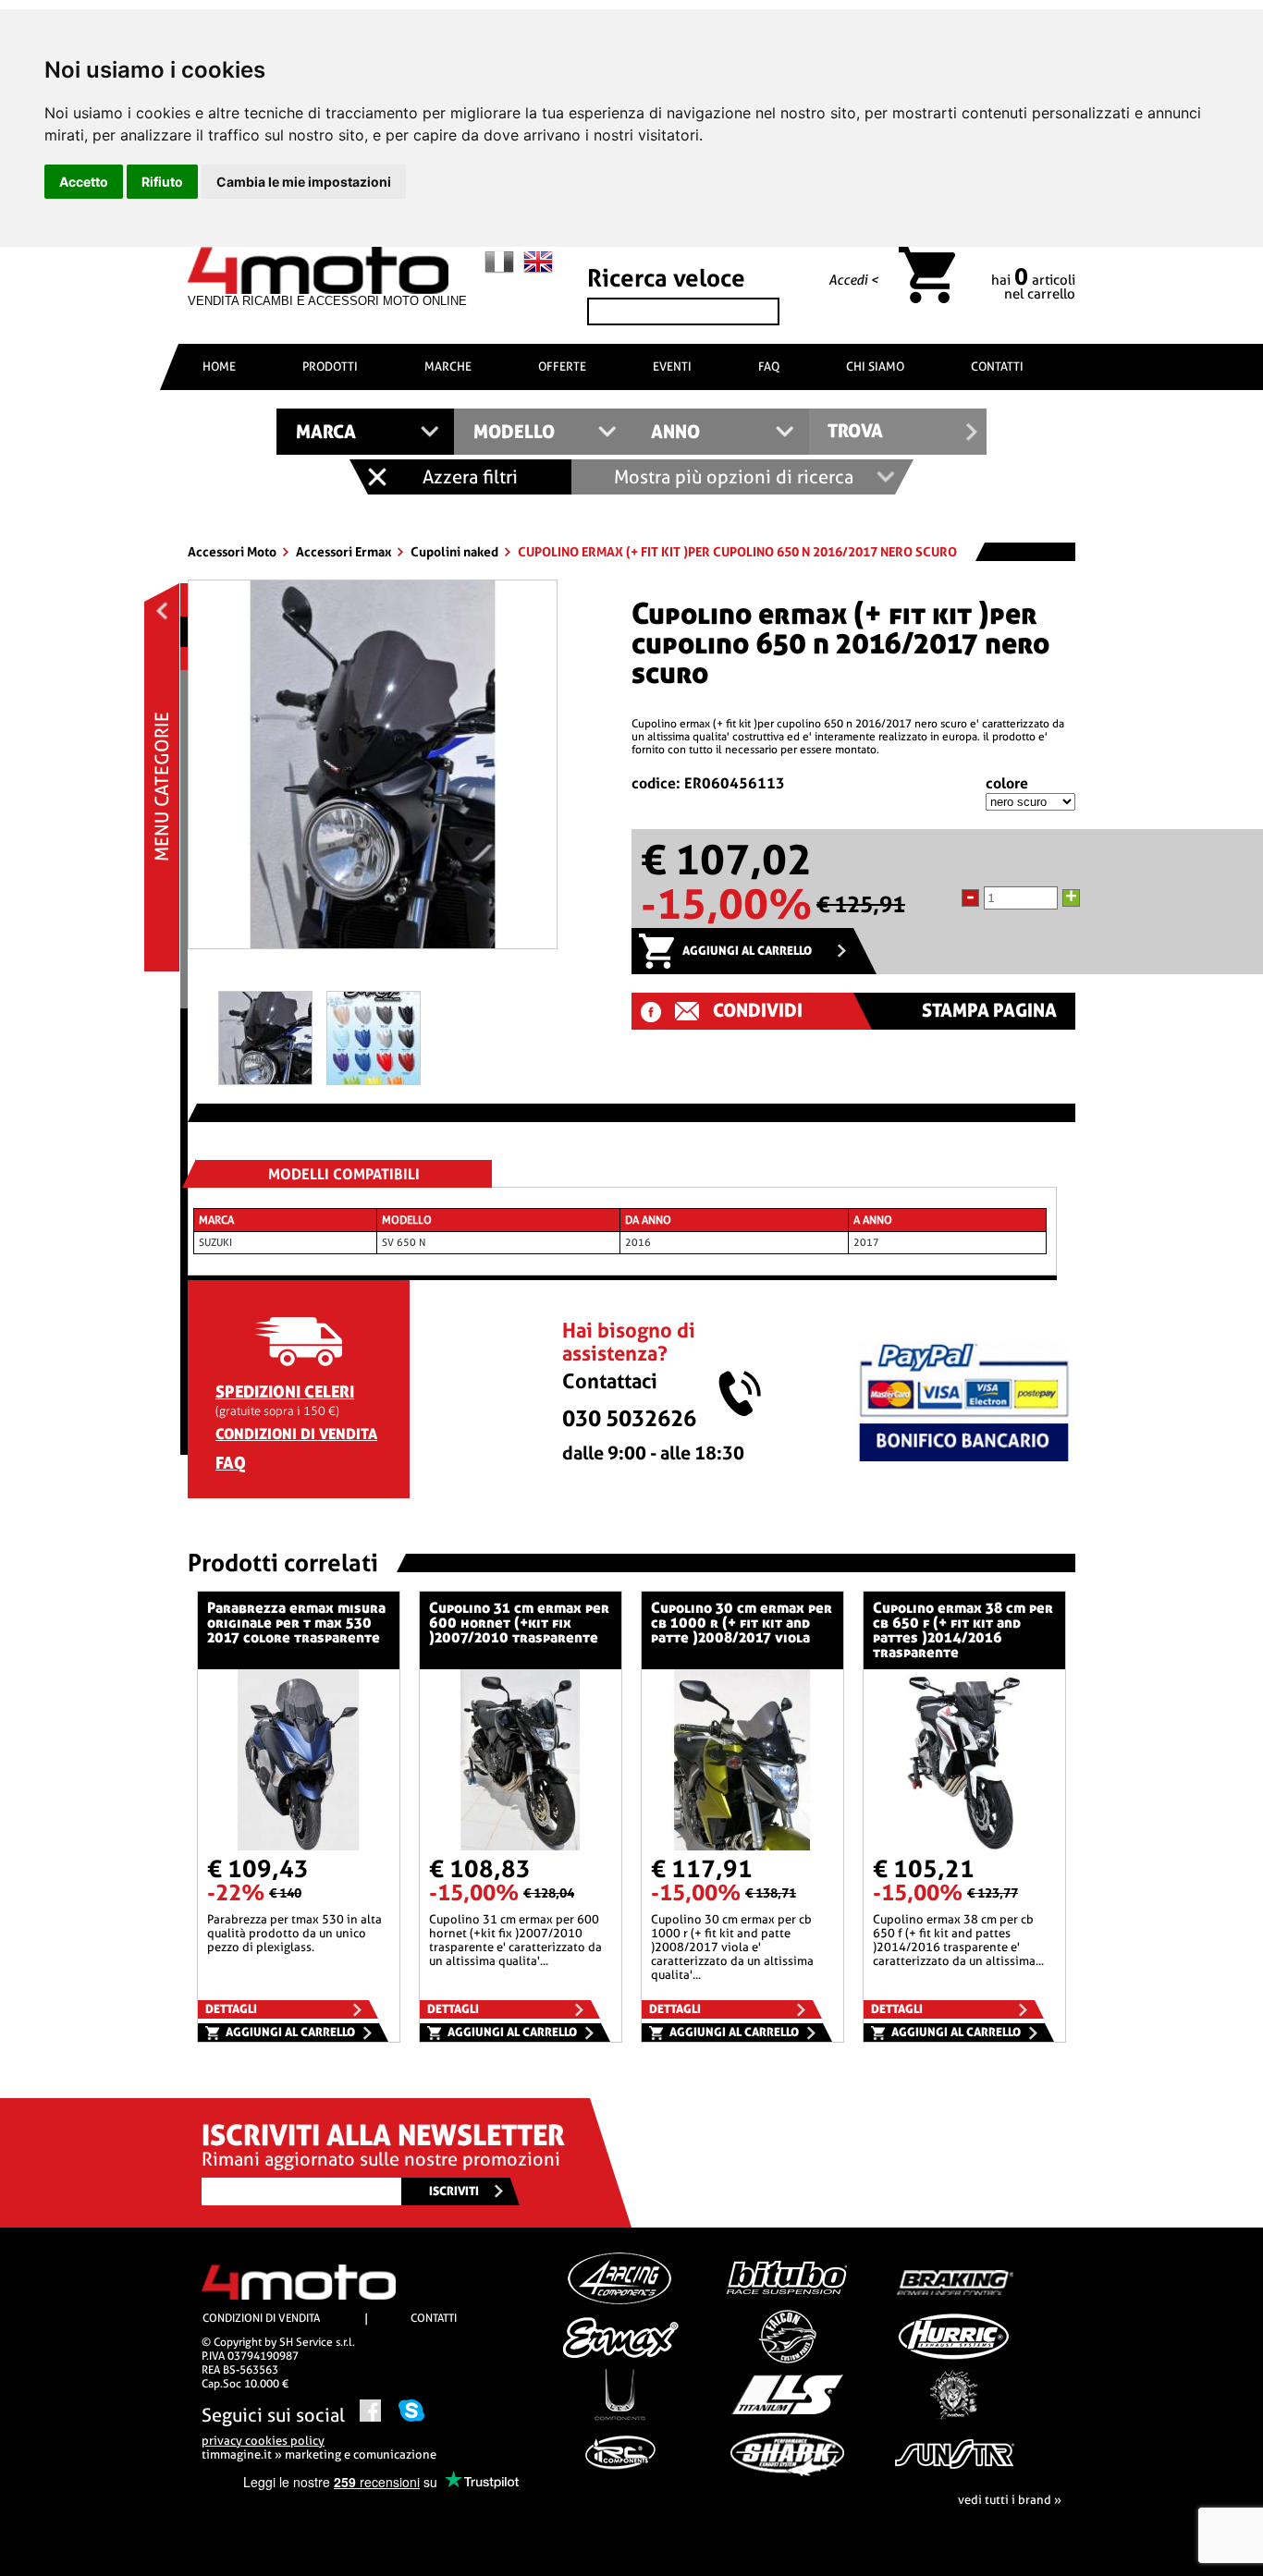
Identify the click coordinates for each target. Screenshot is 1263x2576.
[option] (373, 771)
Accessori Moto (233, 552)
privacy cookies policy (263, 2441)
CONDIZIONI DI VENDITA (296, 1434)
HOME (219, 366)
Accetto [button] (84, 182)
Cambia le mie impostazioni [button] (304, 182)
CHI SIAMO (875, 366)
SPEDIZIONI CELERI (285, 1392)
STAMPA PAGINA (989, 1011)
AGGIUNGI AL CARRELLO (747, 951)
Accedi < (853, 280)
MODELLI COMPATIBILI (344, 1174)
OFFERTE (562, 366)
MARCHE (448, 366)
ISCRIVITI (454, 2191)
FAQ (769, 366)
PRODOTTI (330, 366)
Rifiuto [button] (162, 182)
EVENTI (672, 366)
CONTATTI (997, 366)
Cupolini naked (456, 552)
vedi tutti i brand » (1010, 2500)
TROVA (855, 431)
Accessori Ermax (345, 552)
